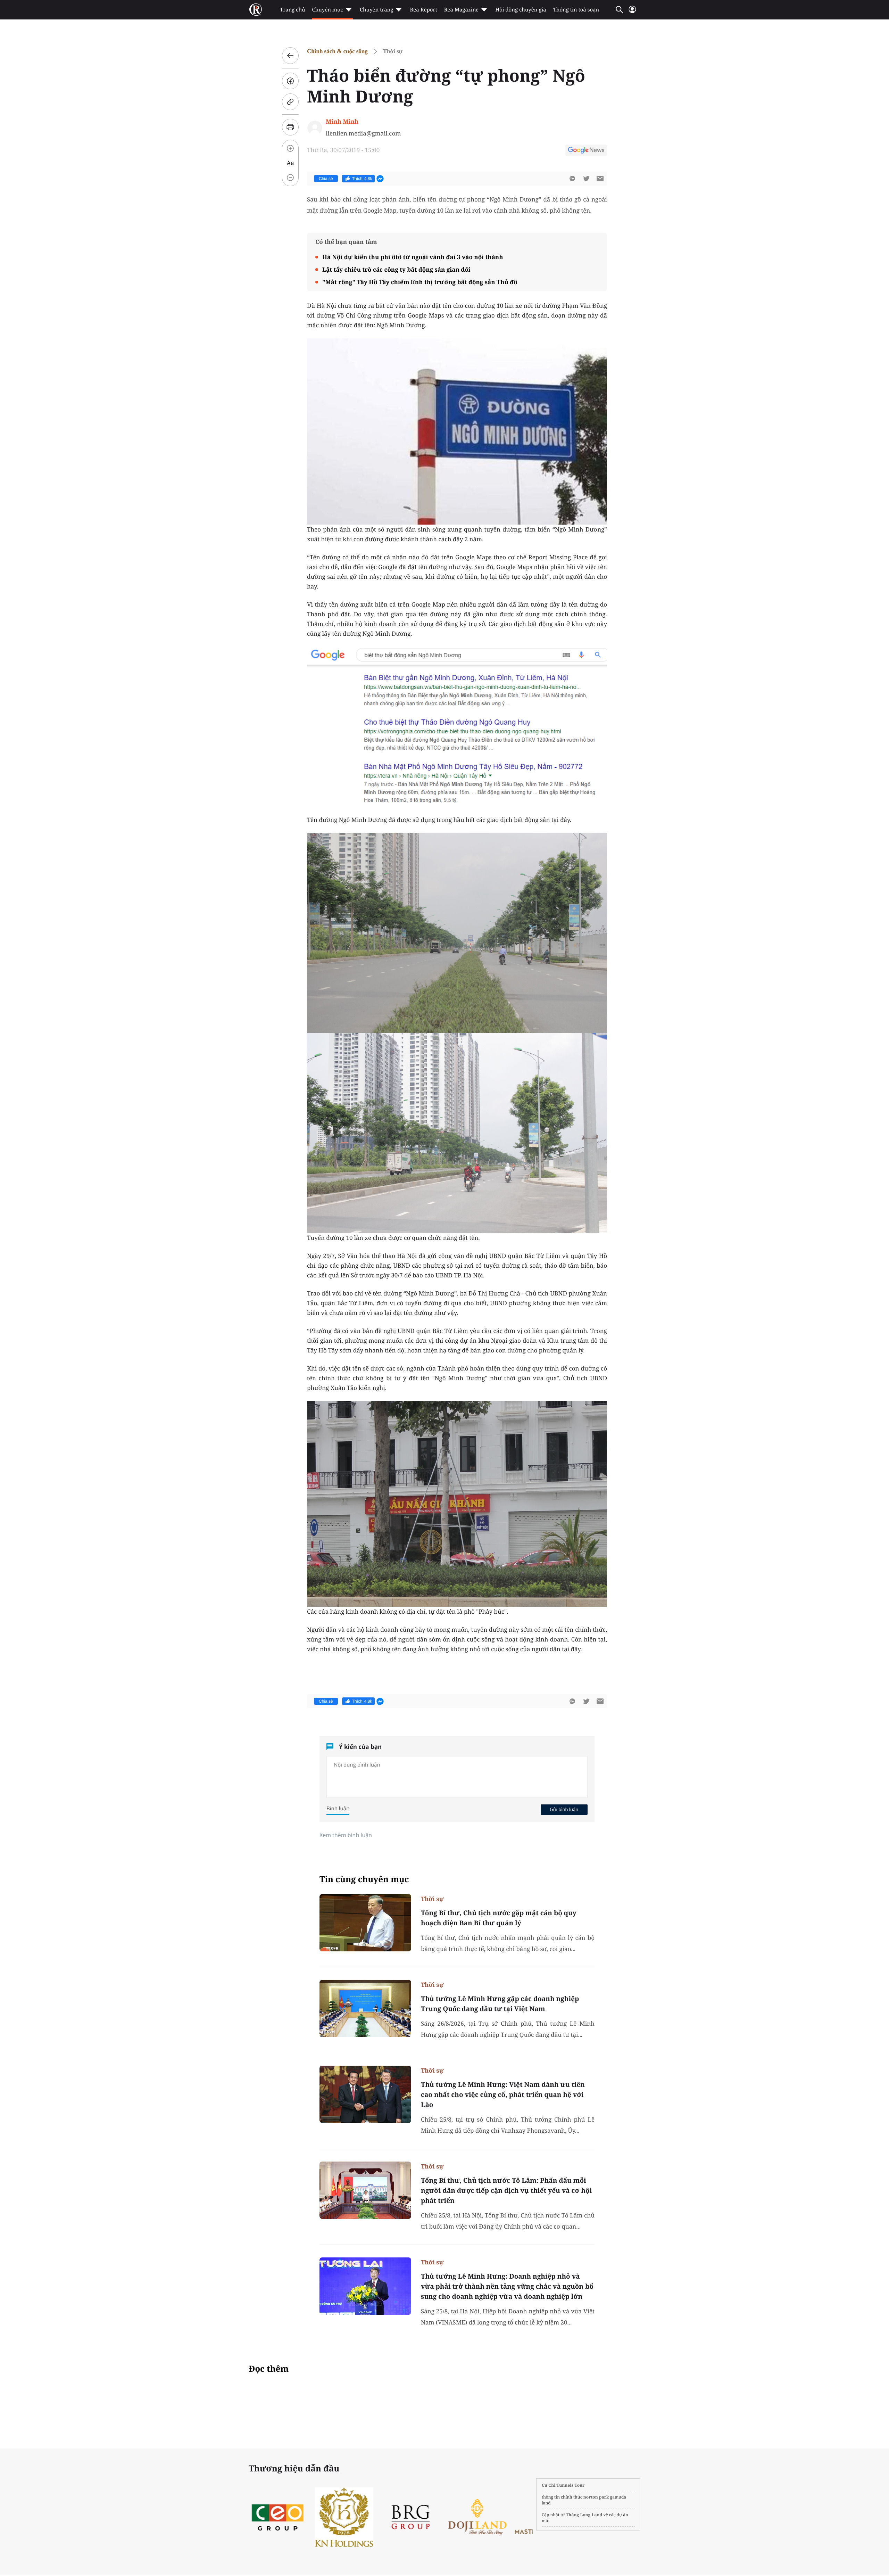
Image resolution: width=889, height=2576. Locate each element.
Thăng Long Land (584, 2515)
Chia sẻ (326, 179)
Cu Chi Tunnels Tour (563, 2485)
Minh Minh (342, 121)
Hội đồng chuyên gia (521, 10)
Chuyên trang (377, 10)
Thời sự (393, 51)
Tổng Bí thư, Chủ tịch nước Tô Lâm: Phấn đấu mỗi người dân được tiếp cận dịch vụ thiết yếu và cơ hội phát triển (506, 2190)
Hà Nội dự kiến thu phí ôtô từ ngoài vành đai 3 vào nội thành (413, 257)
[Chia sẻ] (290, 81)
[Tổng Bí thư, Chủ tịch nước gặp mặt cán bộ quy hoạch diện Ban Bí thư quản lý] (365, 1923)
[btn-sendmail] (600, 179)
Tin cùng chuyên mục (364, 1879)
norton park (596, 2497)
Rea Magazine (461, 10)
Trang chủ (292, 10)
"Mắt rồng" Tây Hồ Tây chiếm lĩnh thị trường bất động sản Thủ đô (420, 282)
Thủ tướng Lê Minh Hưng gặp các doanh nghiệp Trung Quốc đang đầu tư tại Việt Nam (500, 2004)
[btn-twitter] (586, 179)
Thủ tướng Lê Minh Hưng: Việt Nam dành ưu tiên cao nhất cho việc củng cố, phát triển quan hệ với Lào (503, 2094)
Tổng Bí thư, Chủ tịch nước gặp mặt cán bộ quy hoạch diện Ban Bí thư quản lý (499, 1918)
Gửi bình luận (564, 1809)
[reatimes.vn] (256, 10)
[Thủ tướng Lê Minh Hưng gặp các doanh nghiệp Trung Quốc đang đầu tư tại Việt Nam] (365, 2009)
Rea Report (423, 10)
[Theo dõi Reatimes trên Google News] (586, 151)
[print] (290, 127)
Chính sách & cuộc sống (337, 51)
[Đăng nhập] (632, 12)
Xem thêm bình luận (346, 1835)
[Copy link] (290, 102)
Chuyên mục (327, 10)
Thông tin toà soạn (576, 10)
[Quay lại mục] (290, 56)
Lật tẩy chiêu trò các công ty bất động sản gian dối (396, 269)
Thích (362, 179)
